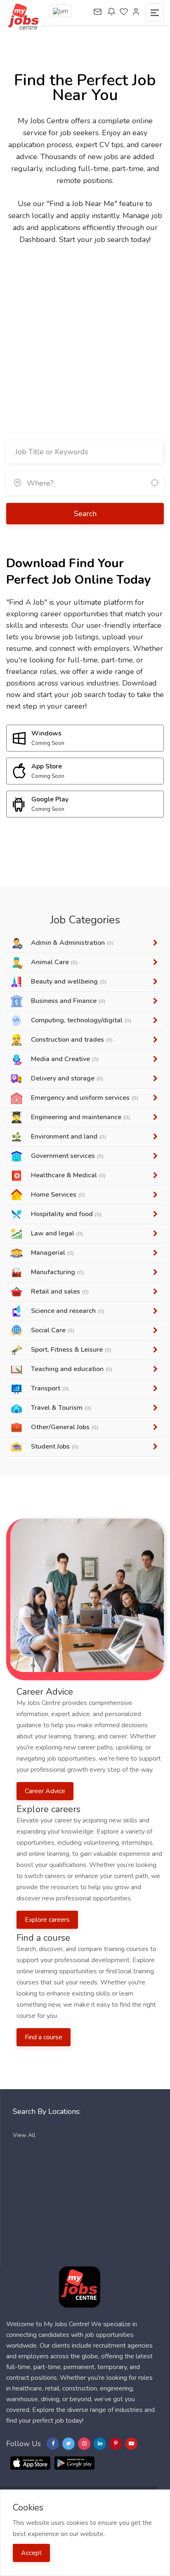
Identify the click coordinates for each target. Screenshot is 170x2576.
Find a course (44, 2037)
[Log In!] (136, 12)
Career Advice (45, 1791)
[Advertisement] (85, 335)
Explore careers (47, 1920)
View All (24, 2135)
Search (85, 514)
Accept (31, 2553)
